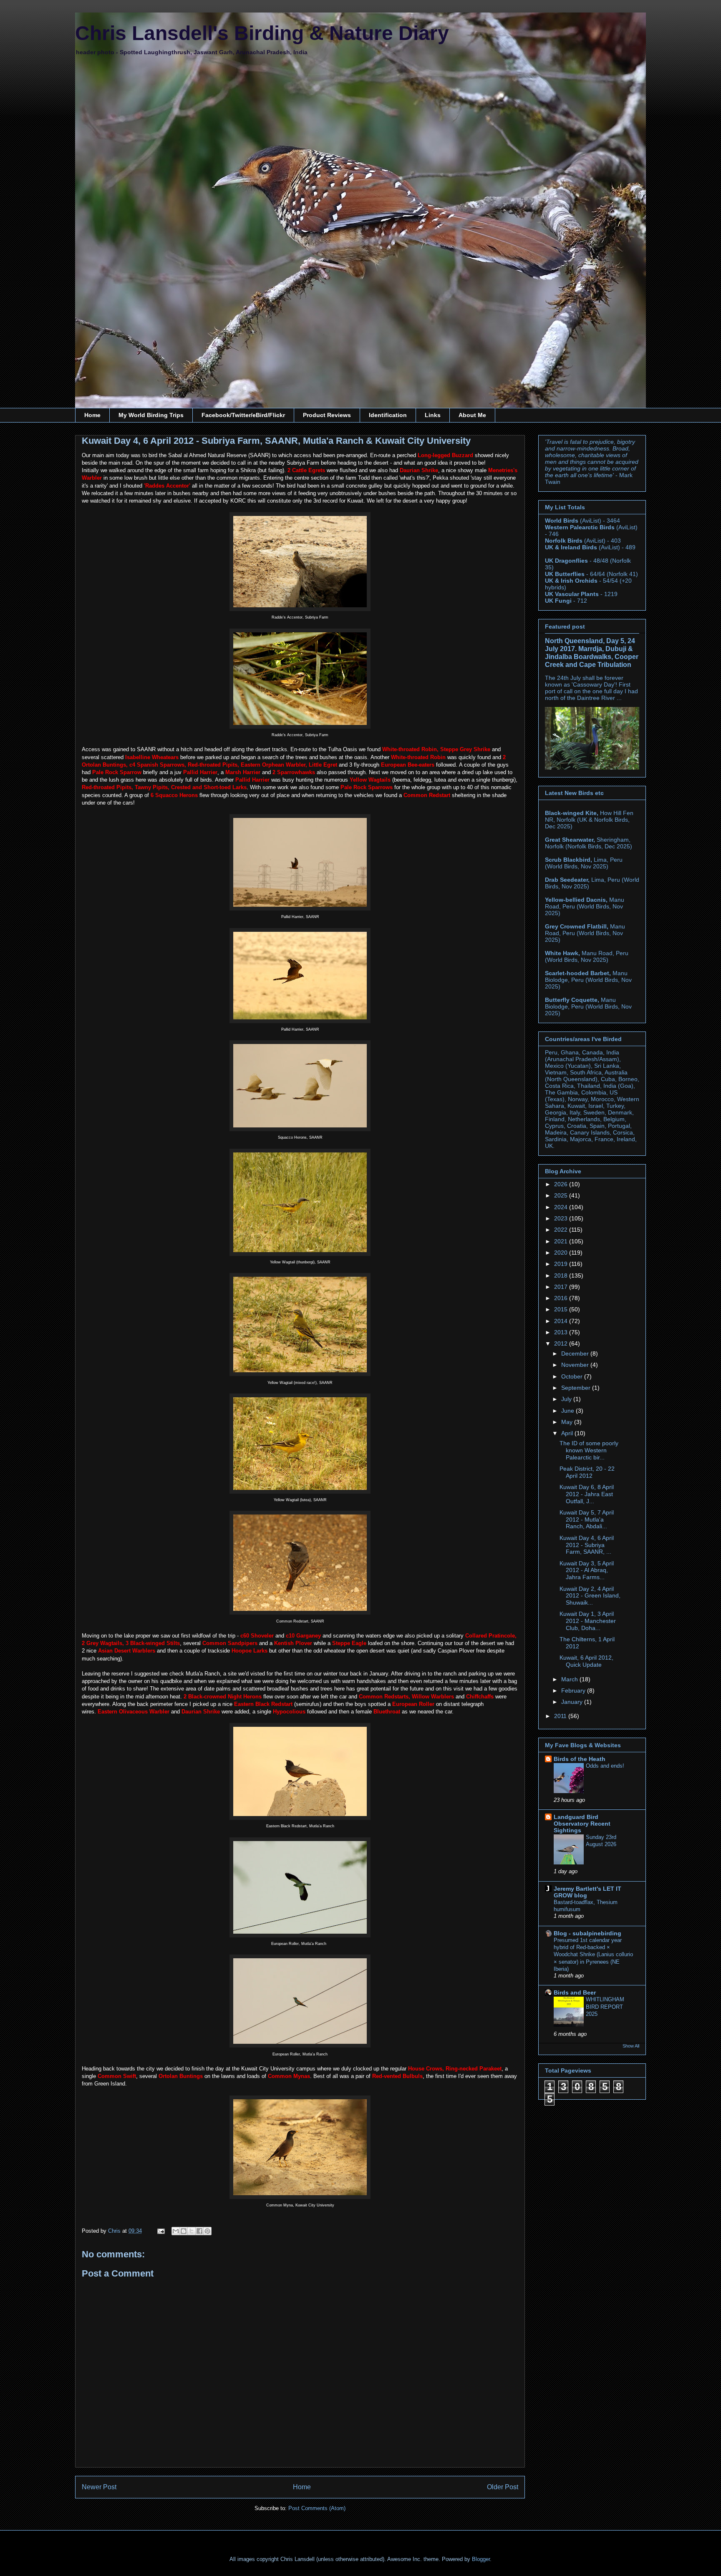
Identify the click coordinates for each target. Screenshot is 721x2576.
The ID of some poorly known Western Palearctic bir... (589, 1450)
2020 (562, 1253)
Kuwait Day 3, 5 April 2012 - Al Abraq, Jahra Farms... (587, 1570)
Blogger (481, 2559)
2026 (562, 1184)
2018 (562, 1275)
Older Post (503, 2487)
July (567, 1399)
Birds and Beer (575, 1992)
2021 (562, 1241)
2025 (562, 1195)
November (576, 1365)
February (574, 1690)
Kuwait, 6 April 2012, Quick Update (586, 1661)
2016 (562, 1298)
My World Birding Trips (151, 415)
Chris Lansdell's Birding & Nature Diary (262, 33)
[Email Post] (160, 2231)
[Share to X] (192, 2231)
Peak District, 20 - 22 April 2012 (587, 1472)
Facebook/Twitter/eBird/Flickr (243, 415)
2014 (562, 1321)
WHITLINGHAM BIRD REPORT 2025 (605, 2007)
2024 (562, 1207)
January (573, 1702)
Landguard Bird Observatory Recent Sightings (582, 1824)
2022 (562, 1230)
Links (433, 415)
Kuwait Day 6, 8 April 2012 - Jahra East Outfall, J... (587, 1494)
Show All (631, 2046)
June (568, 1411)
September (577, 1388)
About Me (472, 415)
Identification (388, 415)
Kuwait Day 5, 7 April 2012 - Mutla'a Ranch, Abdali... (587, 1519)
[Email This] (176, 2231)
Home (92, 415)
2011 (561, 1716)
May (568, 1422)
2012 (562, 1343)
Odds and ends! (605, 1766)
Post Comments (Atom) (317, 2508)
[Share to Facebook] (199, 2231)
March (570, 1679)
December (576, 1353)
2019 (562, 1264)
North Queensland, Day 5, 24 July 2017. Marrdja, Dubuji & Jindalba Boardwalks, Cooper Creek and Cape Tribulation (592, 653)
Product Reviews (327, 415)
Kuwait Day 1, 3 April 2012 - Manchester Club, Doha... (588, 1621)
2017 (562, 1287)
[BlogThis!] (184, 2231)
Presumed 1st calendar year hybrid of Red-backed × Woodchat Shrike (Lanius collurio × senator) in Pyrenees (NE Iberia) (593, 1955)
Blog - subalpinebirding (587, 1933)
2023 (562, 1218)
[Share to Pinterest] (207, 2231)
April (568, 1433)
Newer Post (99, 2487)
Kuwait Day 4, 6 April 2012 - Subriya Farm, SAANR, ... (587, 1545)
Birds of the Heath (580, 1759)
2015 (562, 1309)
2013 (562, 1332)
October (573, 1376)
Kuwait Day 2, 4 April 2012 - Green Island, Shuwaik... (590, 1596)
